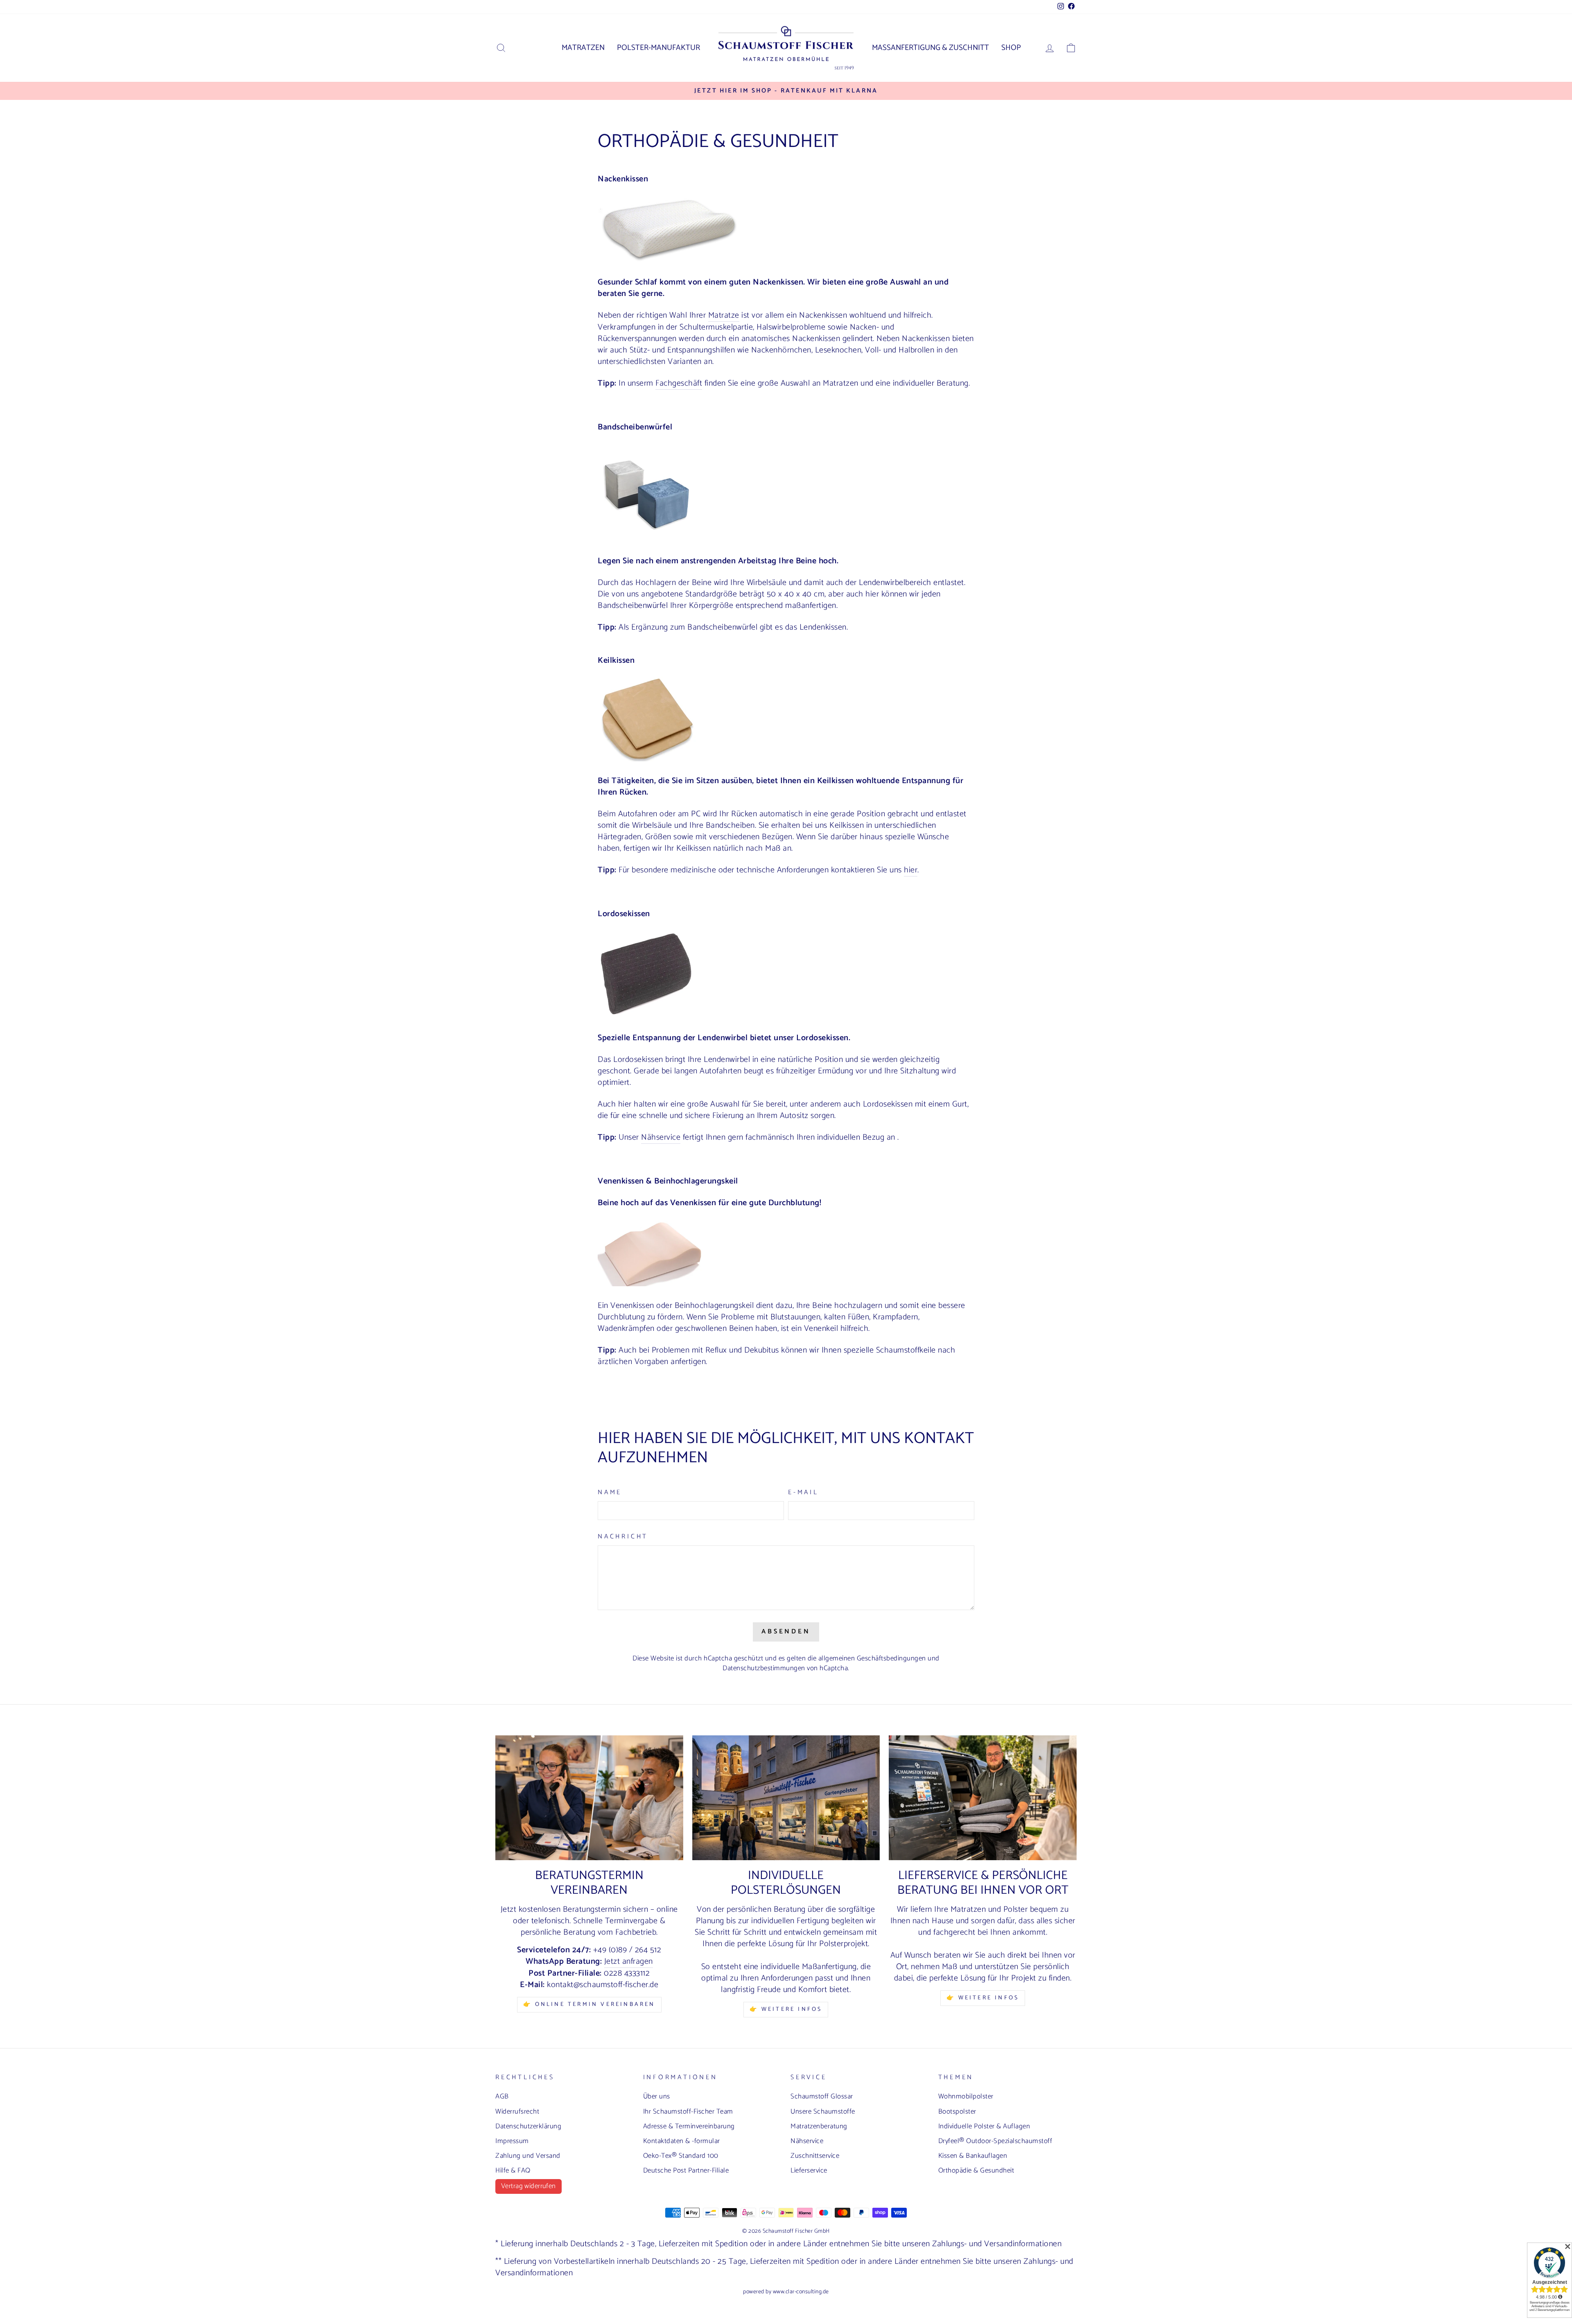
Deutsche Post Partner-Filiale (686, 2170)
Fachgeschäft (679, 384)
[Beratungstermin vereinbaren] (589, 1798)
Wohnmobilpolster (966, 2096)
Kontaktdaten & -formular (682, 2141)
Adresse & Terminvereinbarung (689, 2126)
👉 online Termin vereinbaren (589, 2004)
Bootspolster (957, 2112)
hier (911, 871)
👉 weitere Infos (983, 1998)
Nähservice (661, 1138)
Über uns (657, 2096)
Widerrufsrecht (517, 2112)
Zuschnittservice (815, 2156)
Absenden (786, 1632)
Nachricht (623, 1537)
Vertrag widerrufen (529, 2186)
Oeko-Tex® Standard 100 (681, 2156)
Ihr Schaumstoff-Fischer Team (688, 2112)
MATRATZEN (583, 48)
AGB (502, 2096)
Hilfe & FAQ (513, 2170)
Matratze (724, 316)
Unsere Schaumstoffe (823, 2112)
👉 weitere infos (786, 2009)
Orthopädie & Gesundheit (976, 2170)
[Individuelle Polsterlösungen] (786, 1798)
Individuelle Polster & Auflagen (984, 2126)
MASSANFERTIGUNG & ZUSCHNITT (931, 48)
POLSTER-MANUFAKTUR (658, 48)
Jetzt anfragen (629, 1962)
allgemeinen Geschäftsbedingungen (872, 1658)
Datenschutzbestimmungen (764, 1668)
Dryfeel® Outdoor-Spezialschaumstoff (995, 2141)
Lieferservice (809, 2170)
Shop (1011, 48)
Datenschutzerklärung (528, 2126)
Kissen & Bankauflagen (973, 2156)
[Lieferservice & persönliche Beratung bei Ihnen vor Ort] (983, 1798)
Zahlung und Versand (528, 2156)
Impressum (512, 2141)
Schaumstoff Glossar (822, 2096)
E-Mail (803, 1493)
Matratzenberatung (819, 2126)
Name (610, 1493)
